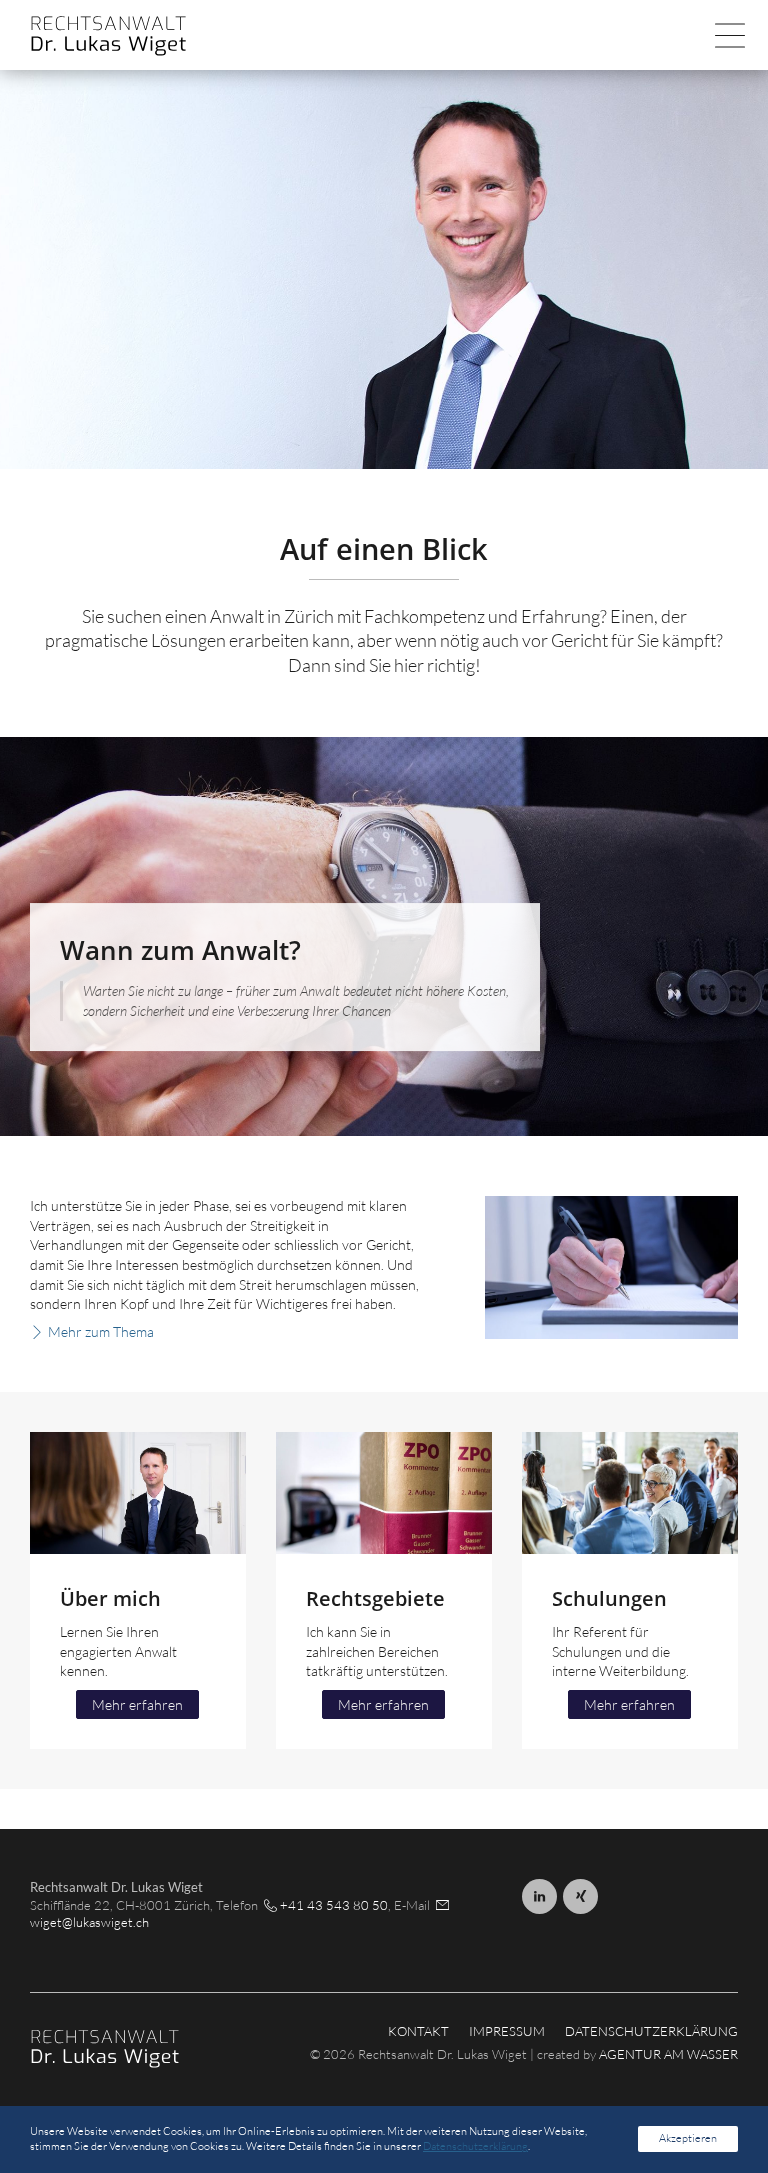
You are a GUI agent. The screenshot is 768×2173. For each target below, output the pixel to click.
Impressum (507, 2031)
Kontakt (418, 2031)
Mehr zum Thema (101, 1331)
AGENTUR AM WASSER (668, 2054)
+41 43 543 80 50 (334, 1905)
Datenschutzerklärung (651, 2031)
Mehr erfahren (137, 1704)
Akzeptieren (688, 2138)
